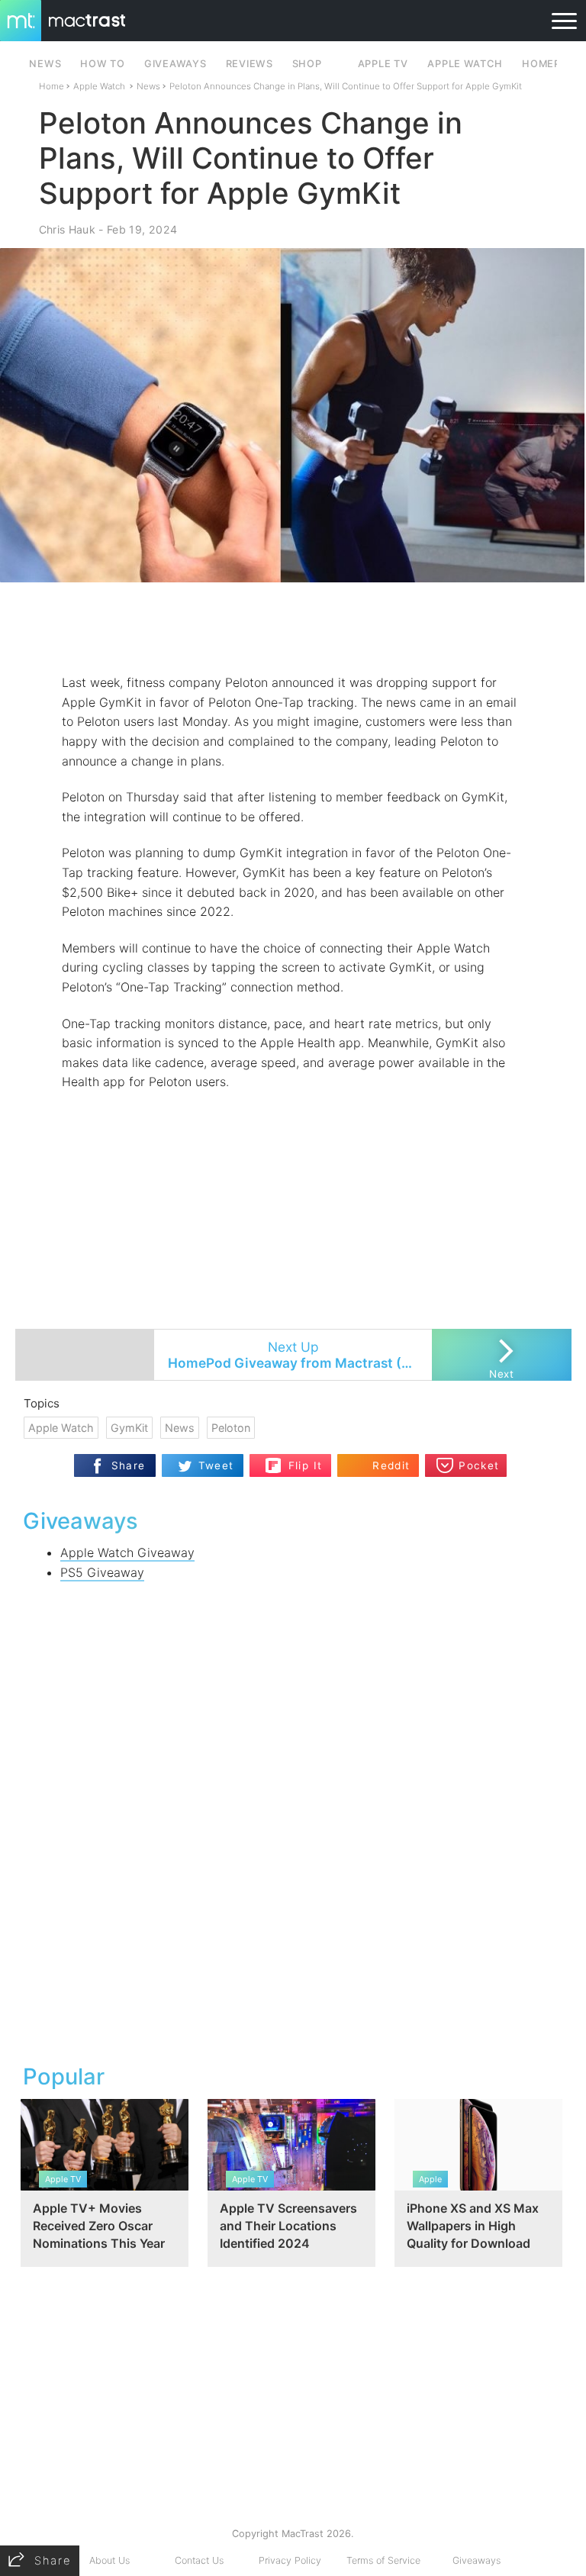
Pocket (479, 1465)
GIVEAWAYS (175, 64)
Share (129, 1465)
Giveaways (477, 2560)
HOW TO (102, 64)
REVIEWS (250, 64)
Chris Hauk (67, 229)
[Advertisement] (293, 628)
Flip (297, 1459)
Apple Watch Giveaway (127, 1552)
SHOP (307, 64)
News (148, 86)
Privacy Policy (290, 2560)
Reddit (391, 1465)
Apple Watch (465, 64)
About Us (109, 2560)
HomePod (549, 64)
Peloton (231, 1428)
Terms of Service (383, 2560)
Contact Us (199, 2560)
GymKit (129, 1428)
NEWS (45, 64)
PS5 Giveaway (102, 1572)
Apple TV (383, 64)
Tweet (216, 1465)
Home (52, 86)
